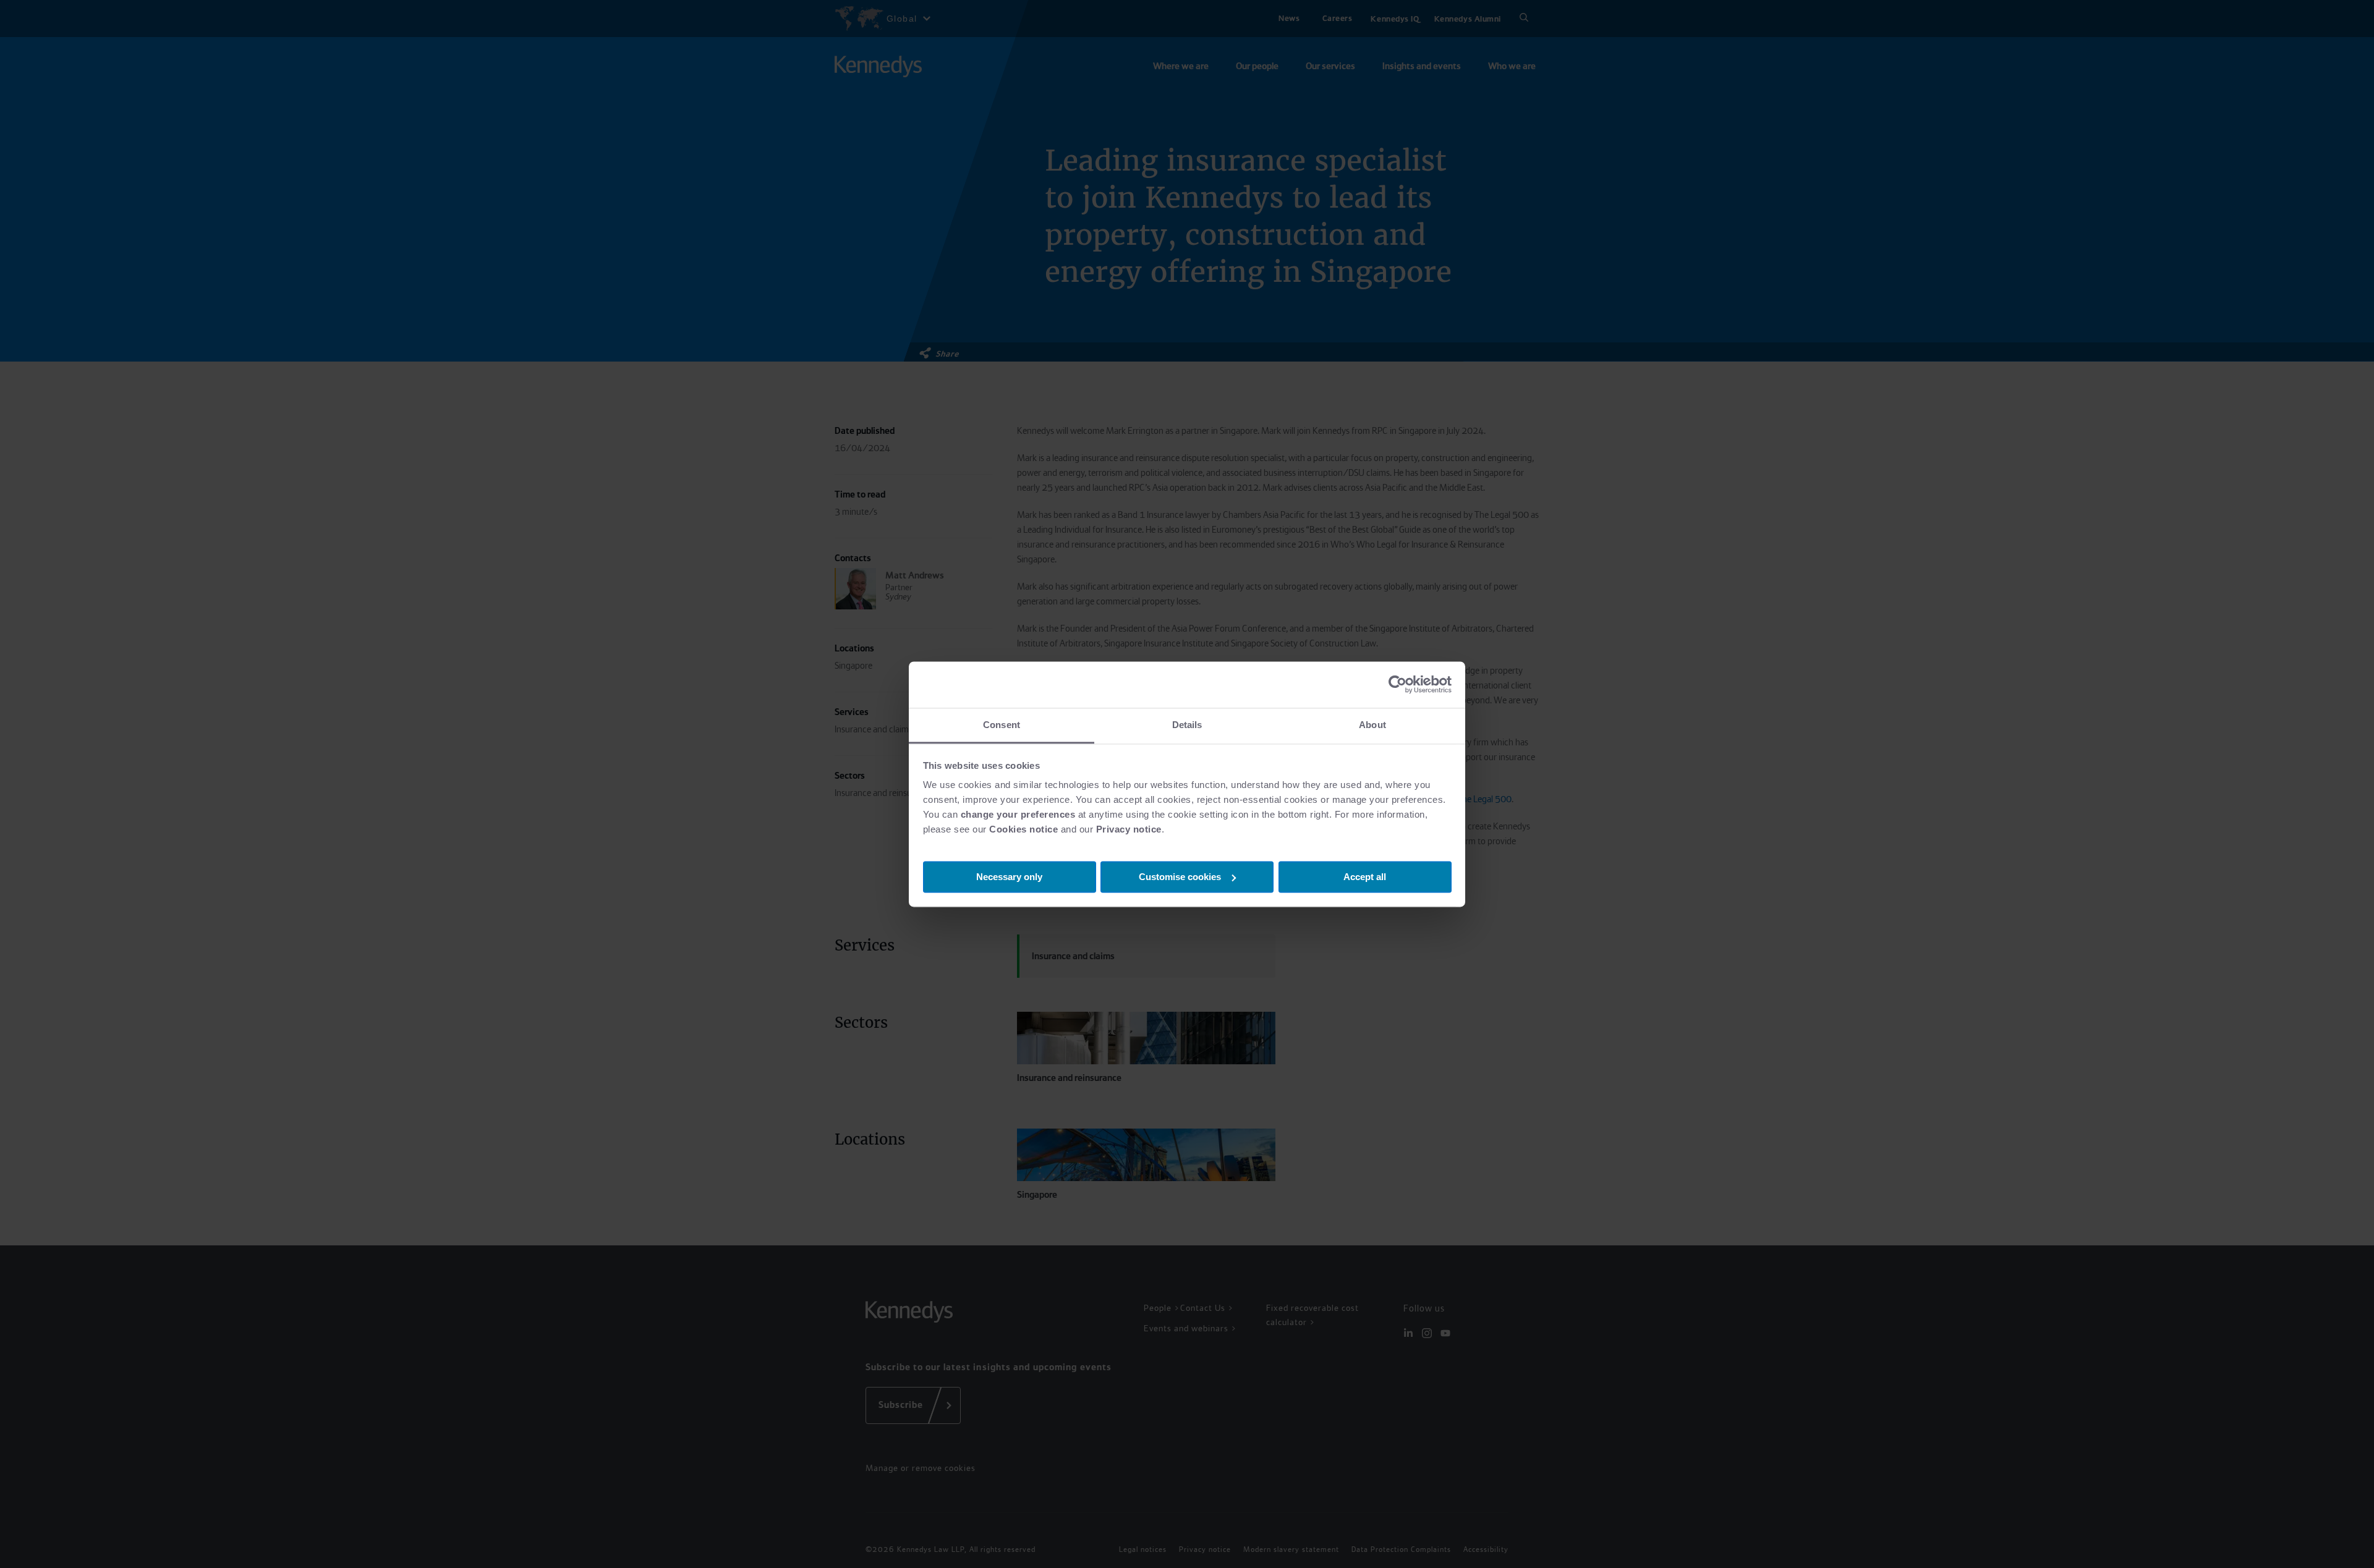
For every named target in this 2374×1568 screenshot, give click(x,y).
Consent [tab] (1002, 725)
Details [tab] (1187, 725)
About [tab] (1372, 725)
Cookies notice (1023, 829)
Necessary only (1009, 876)
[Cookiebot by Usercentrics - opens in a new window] (1398, 684)
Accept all (1365, 876)
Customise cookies (1180, 876)
